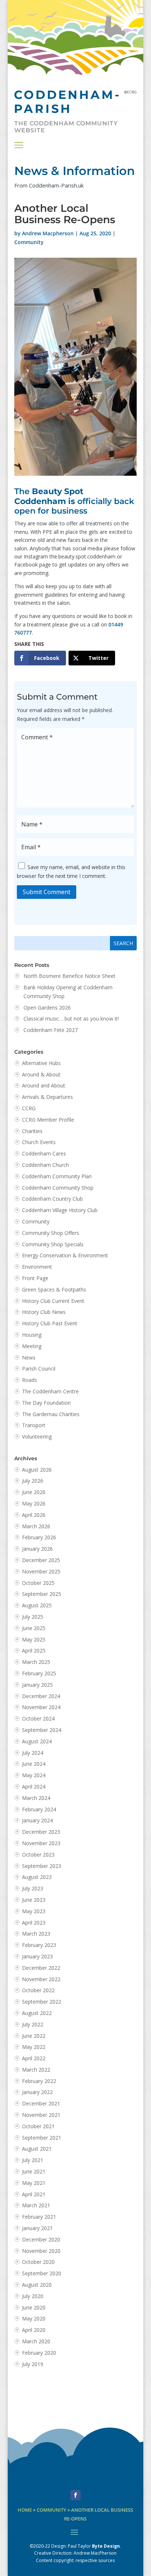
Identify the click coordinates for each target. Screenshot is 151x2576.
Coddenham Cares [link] (44, 1153)
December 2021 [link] (41, 2103)
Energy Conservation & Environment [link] (65, 1255)
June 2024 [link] (34, 1764)
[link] (40, 658)
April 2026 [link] (34, 1515)
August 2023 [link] (37, 1877)
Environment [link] (37, 1267)
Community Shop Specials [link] (53, 1244)
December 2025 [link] (41, 1560)
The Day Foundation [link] (46, 1403)
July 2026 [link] (33, 1481)
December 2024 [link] (41, 1696)
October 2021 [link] (38, 2126)
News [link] (29, 1357)
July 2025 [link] (33, 1617)
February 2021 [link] (39, 2217)
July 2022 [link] (33, 2024)
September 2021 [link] (42, 2138)
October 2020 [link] (38, 2262)
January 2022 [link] (37, 2092)
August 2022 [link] (37, 2013)
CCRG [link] (29, 1108)
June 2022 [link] (34, 2036)
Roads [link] (30, 1380)
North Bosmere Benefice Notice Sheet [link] (69, 976)
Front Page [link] (35, 1278)
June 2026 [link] (34, 1492)
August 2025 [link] (37, 1605)
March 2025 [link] (36, 1662)
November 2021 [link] (41, 2115)
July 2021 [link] (33, 2160)
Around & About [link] (41, 1074)
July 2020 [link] (33, 2296)
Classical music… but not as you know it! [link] (72, 1019)
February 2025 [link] (39, 1673)
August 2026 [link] (37, 1470)
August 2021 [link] (37, 2149)
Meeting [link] (32, 1346)
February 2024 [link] (39, 1809)
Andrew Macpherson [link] (48, 233)
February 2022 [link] (39, 2081)
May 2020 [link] (34, 2318)
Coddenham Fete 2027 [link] (51, 1030)
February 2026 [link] (39, 1537)
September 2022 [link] (42, 2002)
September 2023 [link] (42, 1866)
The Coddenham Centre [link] (50, 1391)
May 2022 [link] (34, 2047)
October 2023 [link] (38, 1855)
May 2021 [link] (34, 2183)
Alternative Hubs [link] (41, 1063)
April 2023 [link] (34, 1923)
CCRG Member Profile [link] (48, 1120)
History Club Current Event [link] (53, 1301)
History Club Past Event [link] (50, 1323)
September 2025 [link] (42, 1594)
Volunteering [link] (37, 1437)
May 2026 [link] (34, 1503)
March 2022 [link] (36, 2070)
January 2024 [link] (37, 1820)
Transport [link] (34, 1425)
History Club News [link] (44, 1312)
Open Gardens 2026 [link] (47, 1007)
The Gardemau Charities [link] (51, 1414)
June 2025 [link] (34, 1628)
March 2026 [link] (36, 1526)
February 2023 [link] (39, 1945)
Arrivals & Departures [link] (47, 1097)
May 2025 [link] (34, 1639)
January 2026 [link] (37, 1549)
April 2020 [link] (34, 2330)
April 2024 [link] (34, 1787)
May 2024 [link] (34, 1775)
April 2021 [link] (34, 2194)
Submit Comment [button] (47, 892)
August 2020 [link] (37, 2285)
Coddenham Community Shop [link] (58, 1188)
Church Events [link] (39, 1142)
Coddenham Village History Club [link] (60, 1210)
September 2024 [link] (42, 1730)
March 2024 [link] (36, 1798)
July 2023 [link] (33, 1888)
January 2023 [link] (37, 1956)
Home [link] (25, 2510)
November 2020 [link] (41, 2251)
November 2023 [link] (41, 1843)
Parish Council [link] (39, 1369)
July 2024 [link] (33, 1753)
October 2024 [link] (38, 1718)
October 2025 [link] (38, 1583)
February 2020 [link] (39, 2353)
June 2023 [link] (34, 1900)
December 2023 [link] (41, 1832)
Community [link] (29, 242)
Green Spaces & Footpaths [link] (54, 1289)
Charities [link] (32, 1131)
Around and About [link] (44, 1085)
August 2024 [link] (37, 1741)
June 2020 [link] (34, 2307)
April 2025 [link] (34, 1650)
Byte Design (106, 2546)
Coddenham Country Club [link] (52, 1199)
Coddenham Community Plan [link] (57, 1176)
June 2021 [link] (34, 2171)
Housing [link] (32, 1335)
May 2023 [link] (34, 1911)
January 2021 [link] (37, 2228)
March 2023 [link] (36, 1934)
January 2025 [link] (37, 1685)
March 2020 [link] (36, 2341)
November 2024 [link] (41, 1707)
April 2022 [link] (34, 2058)
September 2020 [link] (42, 2273)
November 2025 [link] (41, 1571)
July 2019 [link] (33, 2364)
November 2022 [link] (41, 1979)
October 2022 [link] (38, 1990)
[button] (19, 145)
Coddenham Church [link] (45, 1165)
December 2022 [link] (41, 1968)
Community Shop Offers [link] (51, 1233)
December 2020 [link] (41, 2239)
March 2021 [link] (36, 2205)
